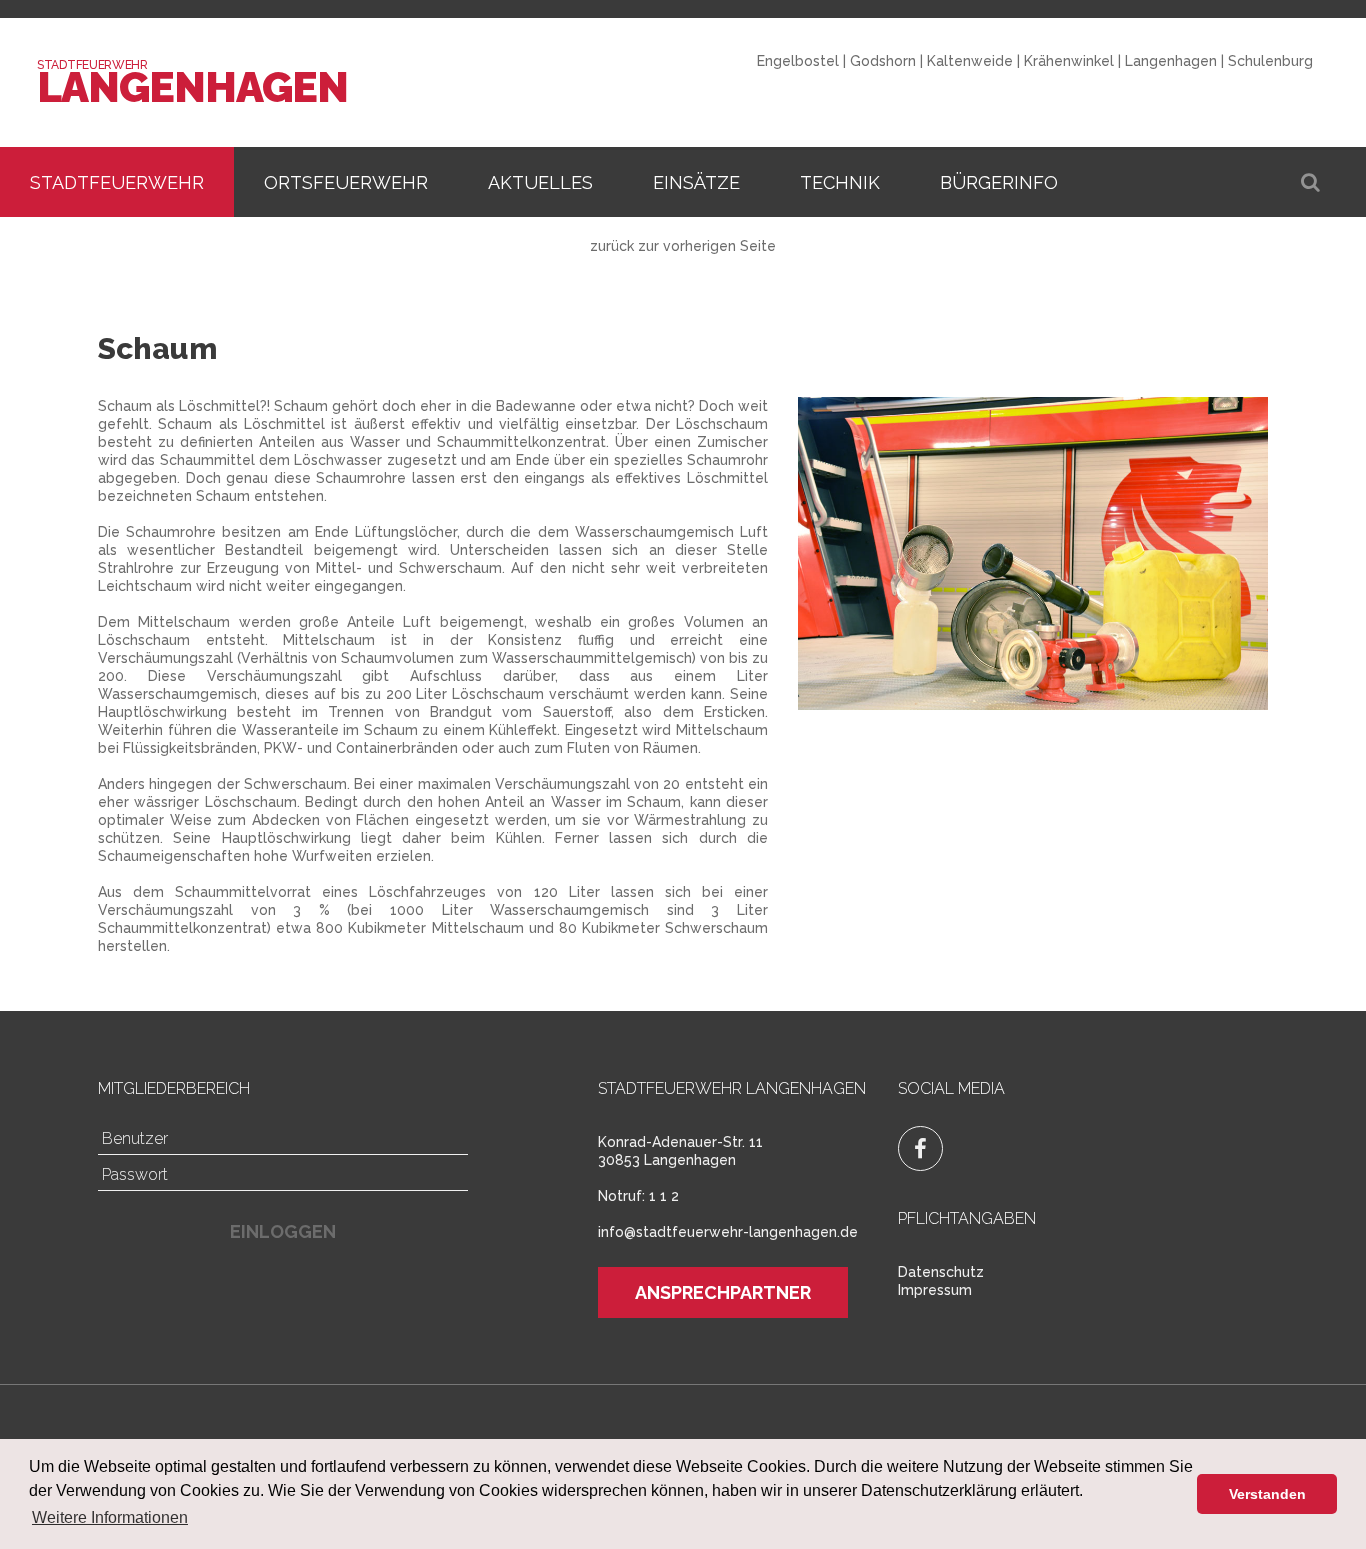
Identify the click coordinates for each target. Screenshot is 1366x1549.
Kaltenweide (970, 61)
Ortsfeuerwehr (346, 182)
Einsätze (696, 182)
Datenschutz (941, 1272)
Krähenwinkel (1069, 61)
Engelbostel (798, 61)
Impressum (935, 1290)
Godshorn (883, 61)
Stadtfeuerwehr (117, 182)
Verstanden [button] (1267, 1494)
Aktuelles (540, 182)
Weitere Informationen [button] (110, 1517)
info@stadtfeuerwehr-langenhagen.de (728, 1232)
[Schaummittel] (1033, 553)
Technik (840, 182)
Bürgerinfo (999, 182)
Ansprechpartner (723, 1292)
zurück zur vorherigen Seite (683, 246)
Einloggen (283, 1231)
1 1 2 (664, 1196)
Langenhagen (192, 87)
